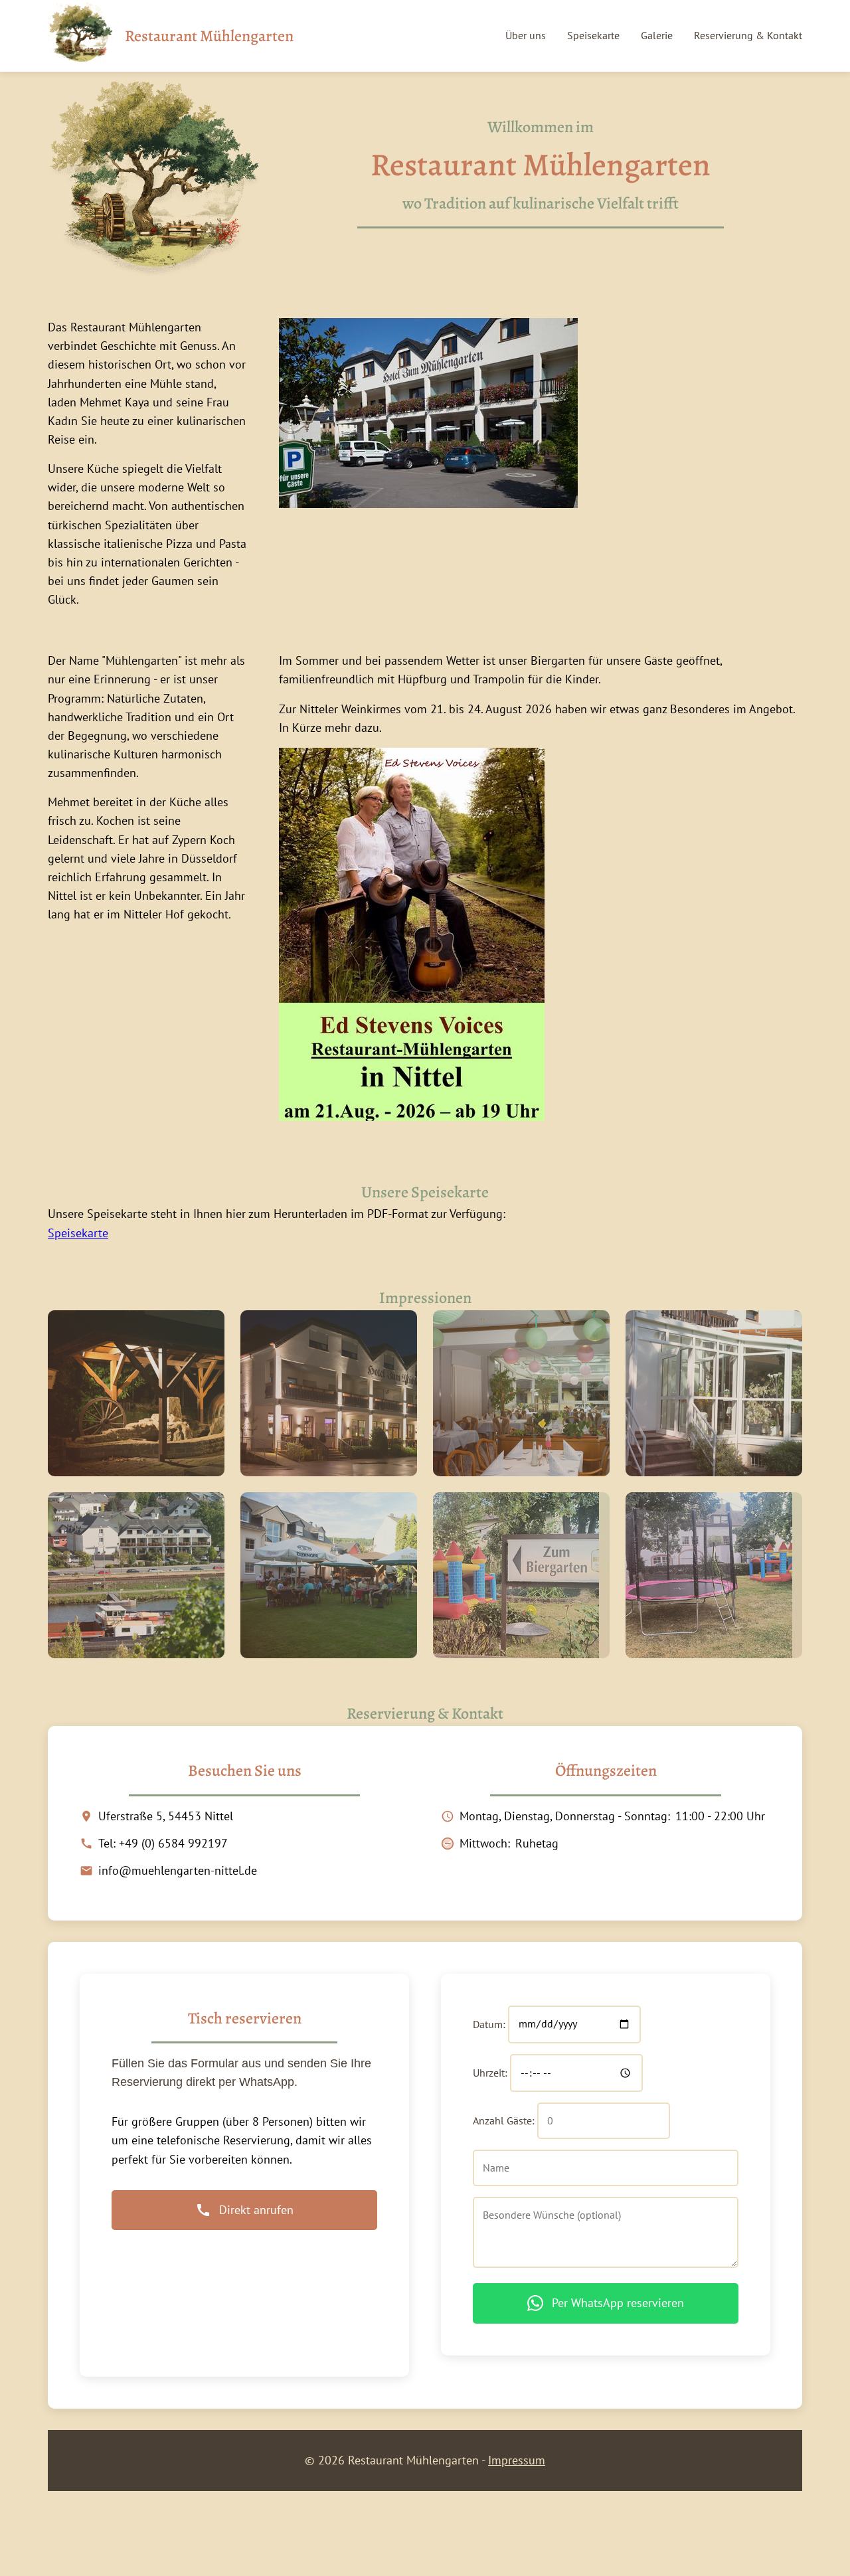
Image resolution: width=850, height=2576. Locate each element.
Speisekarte (593, 35)
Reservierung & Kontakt (748, 35)
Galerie (657, 35)
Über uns (526, 35)
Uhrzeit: (490, 2073)
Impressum (517, 2460)
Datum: (489, 2023)
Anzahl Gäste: (504, 2120)
